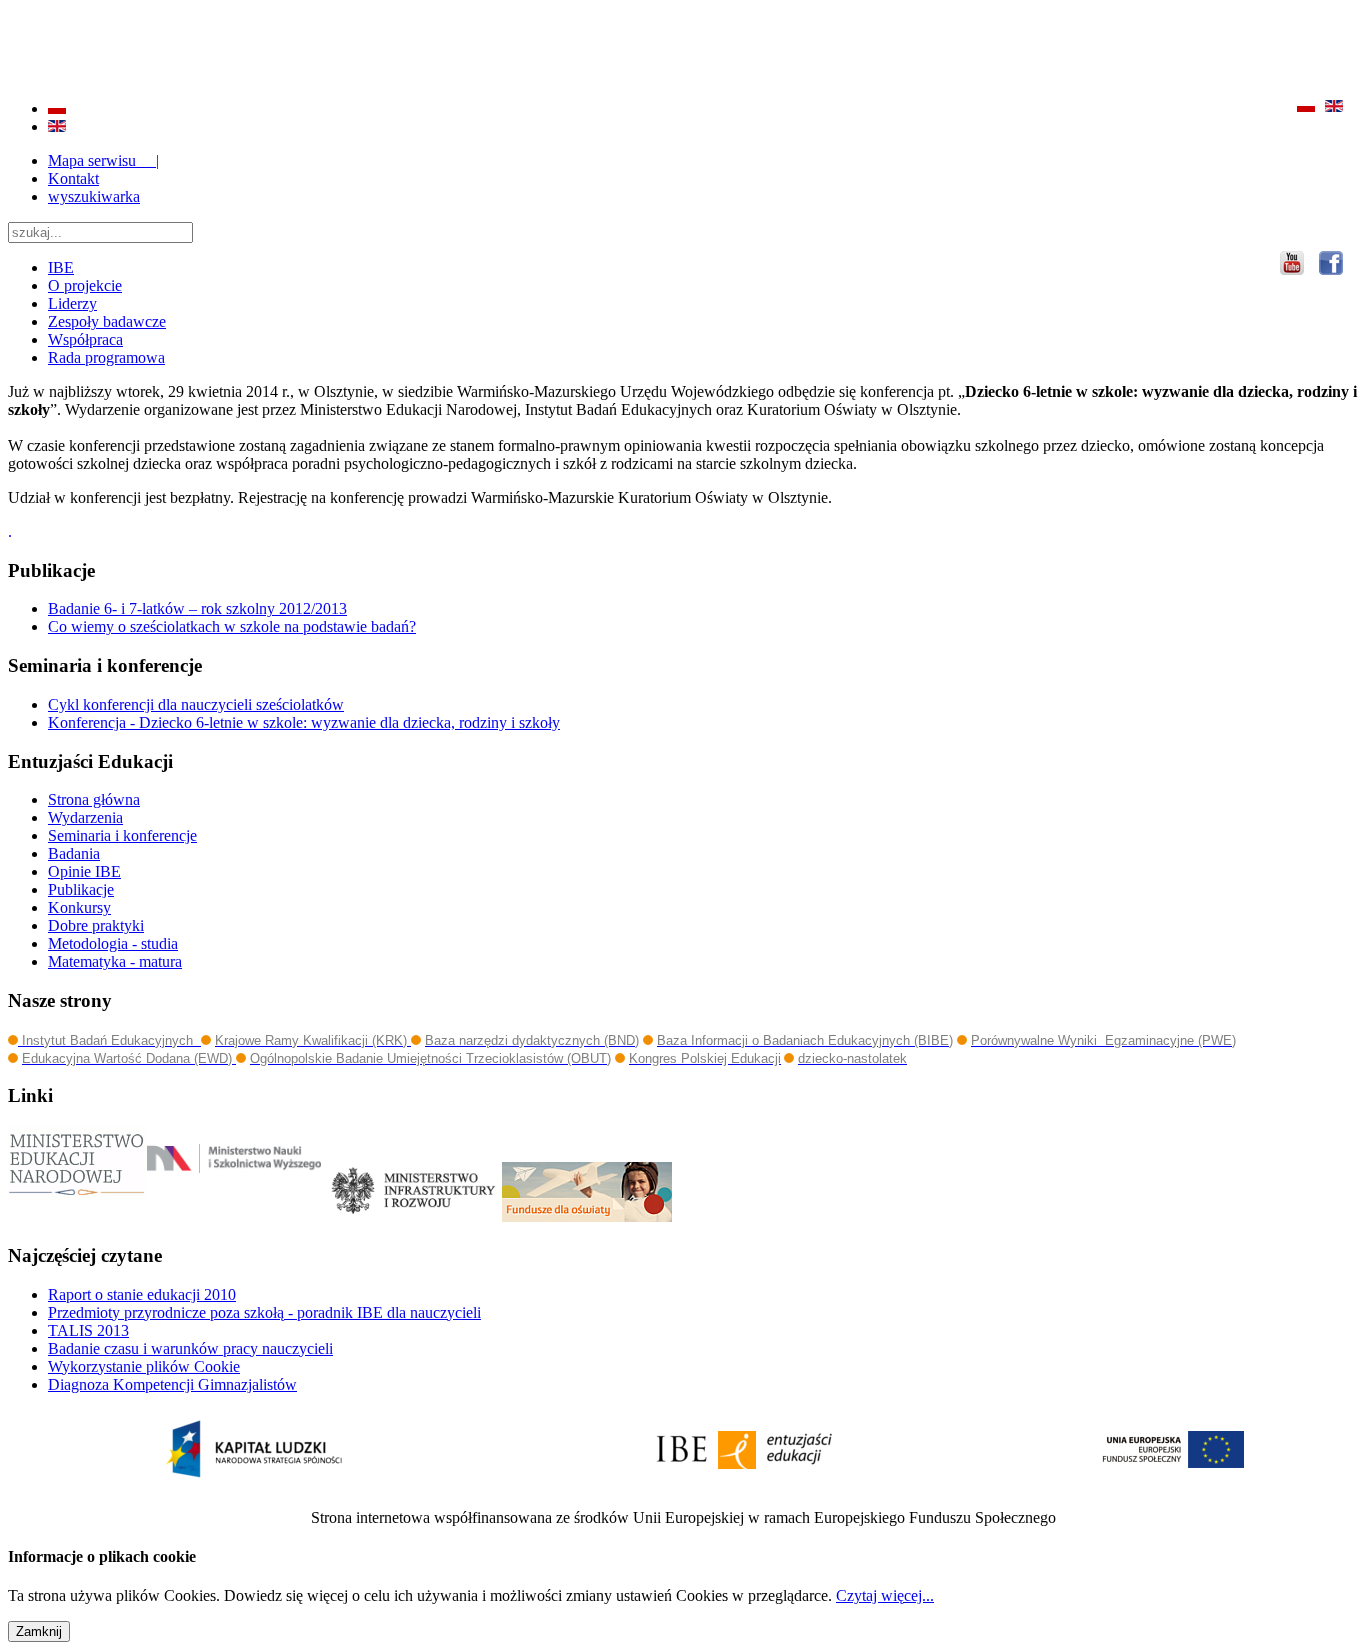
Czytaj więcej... (885, 1595)
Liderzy (72, 303)
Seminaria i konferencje (122, 835)
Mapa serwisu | (103, 160)
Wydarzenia (85, 817)
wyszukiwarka (94, 196)
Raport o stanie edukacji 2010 (142, 1294)
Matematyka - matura (115, 961)
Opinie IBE (84, 871)
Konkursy (79, 907)
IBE (61, 267)
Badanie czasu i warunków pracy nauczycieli (190, 1348)
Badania (74, 853)
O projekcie (85, 285)
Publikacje (81, 889)
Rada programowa (106, 357)
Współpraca (85, 339)
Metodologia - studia (113, 943)
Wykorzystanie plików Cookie (144, 1366)
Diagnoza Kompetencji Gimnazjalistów (172, 1384)
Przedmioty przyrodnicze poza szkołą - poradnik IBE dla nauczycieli (264, 1312)
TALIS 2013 (88, 1330)
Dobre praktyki (96, 925)
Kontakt (73, 178)
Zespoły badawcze (107, 321)
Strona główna (94, 799)
